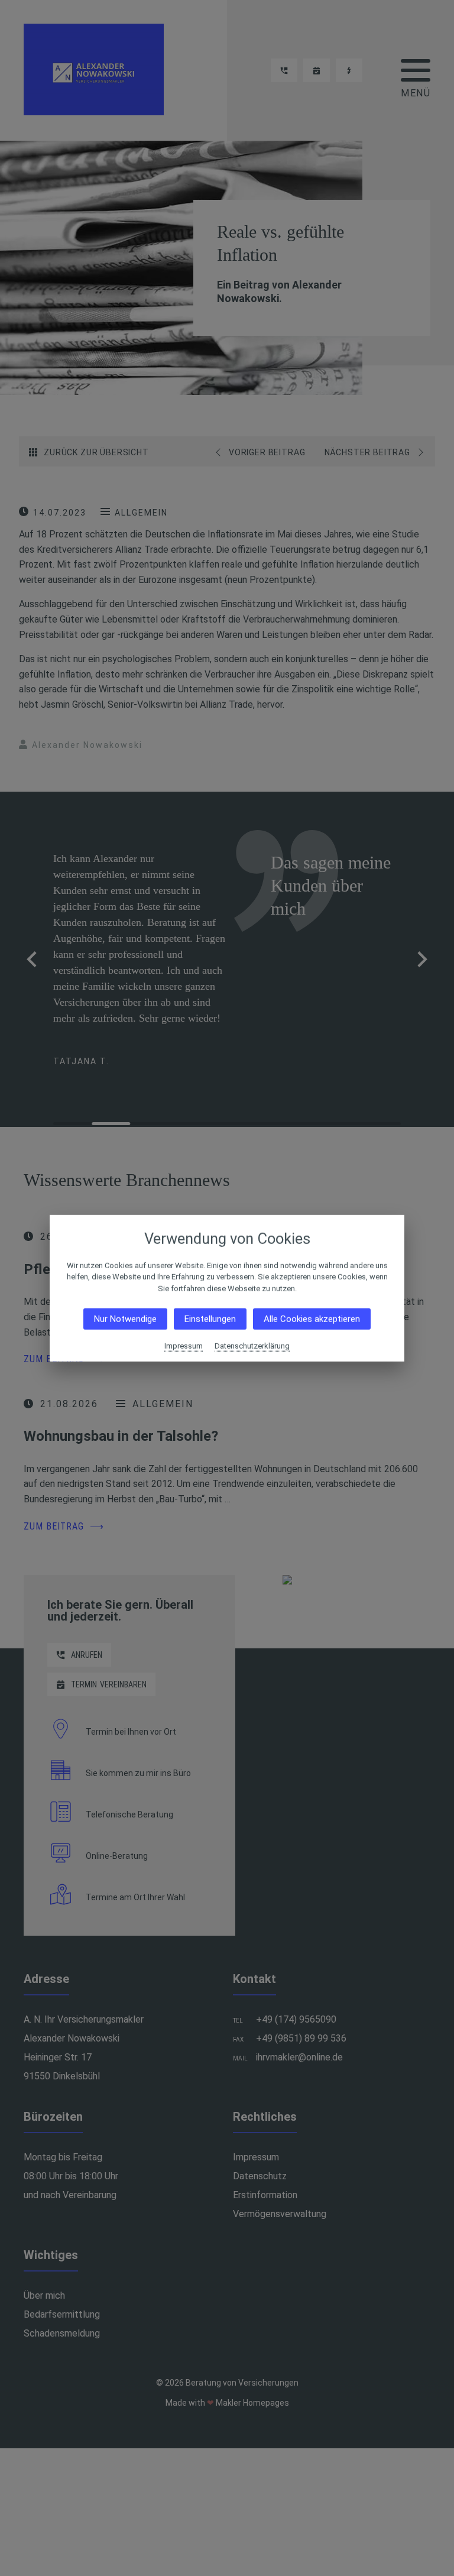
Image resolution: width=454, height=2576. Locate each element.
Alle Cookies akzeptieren (312, 1319)
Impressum (184, 1346)
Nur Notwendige (125, 1319)
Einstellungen (210, 1319)
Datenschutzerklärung (252, 1346)
